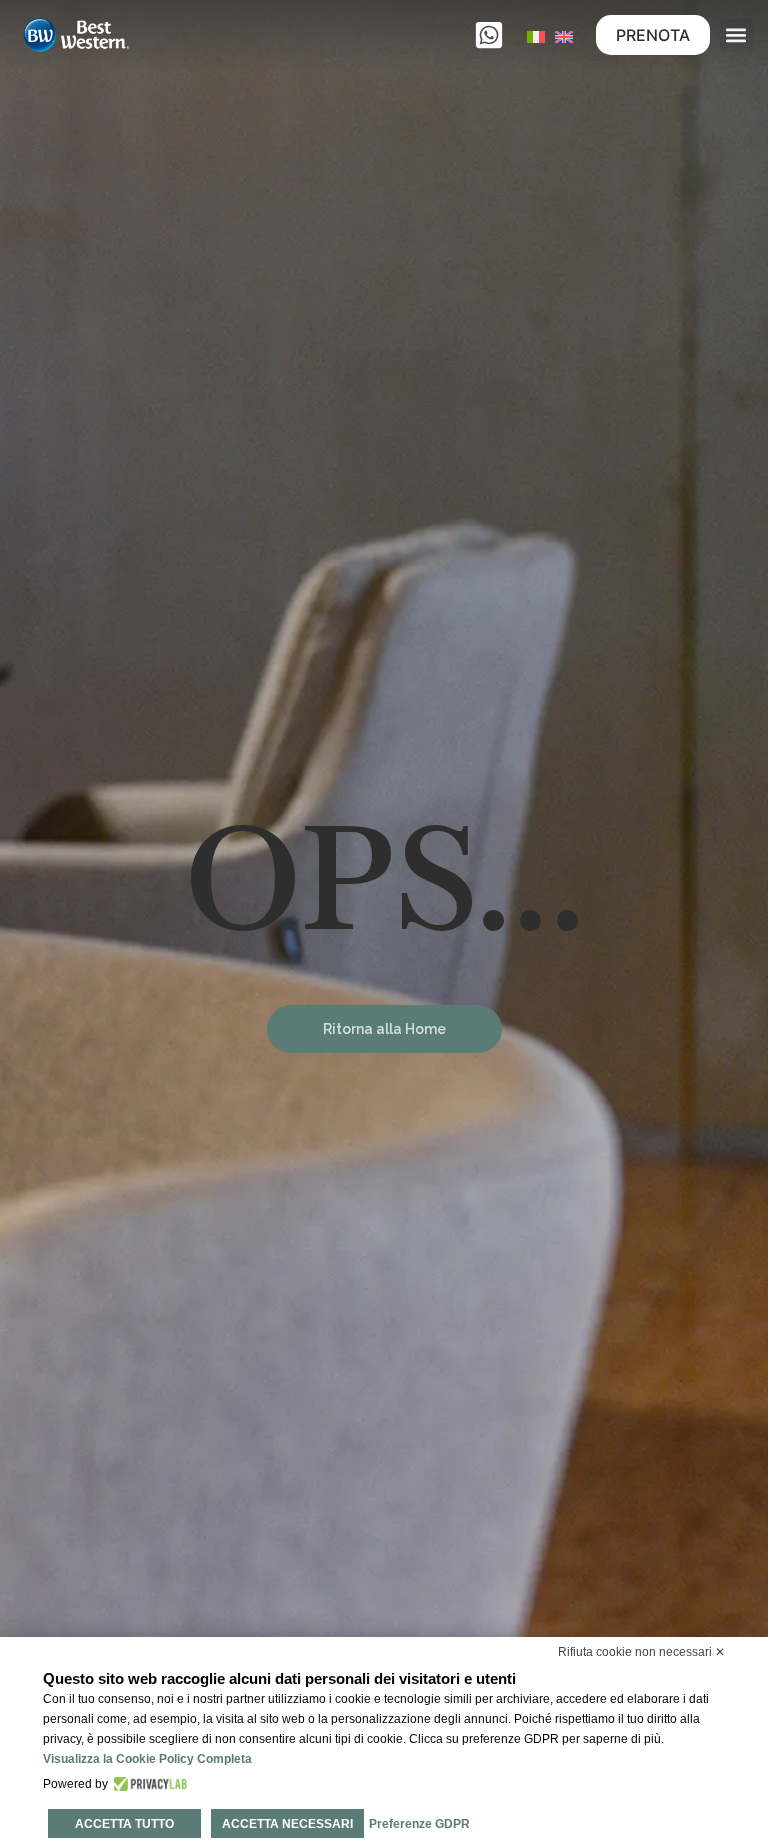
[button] (736, 35)
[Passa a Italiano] (536, 35)
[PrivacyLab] (147, 1784)
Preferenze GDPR (419, 1824)
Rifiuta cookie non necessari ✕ (641, 1652)
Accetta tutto (124, 1824)
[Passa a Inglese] (564, 35)
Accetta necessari (287, 1824)
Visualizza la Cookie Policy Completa (147, 1759)
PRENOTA (653, 35)
